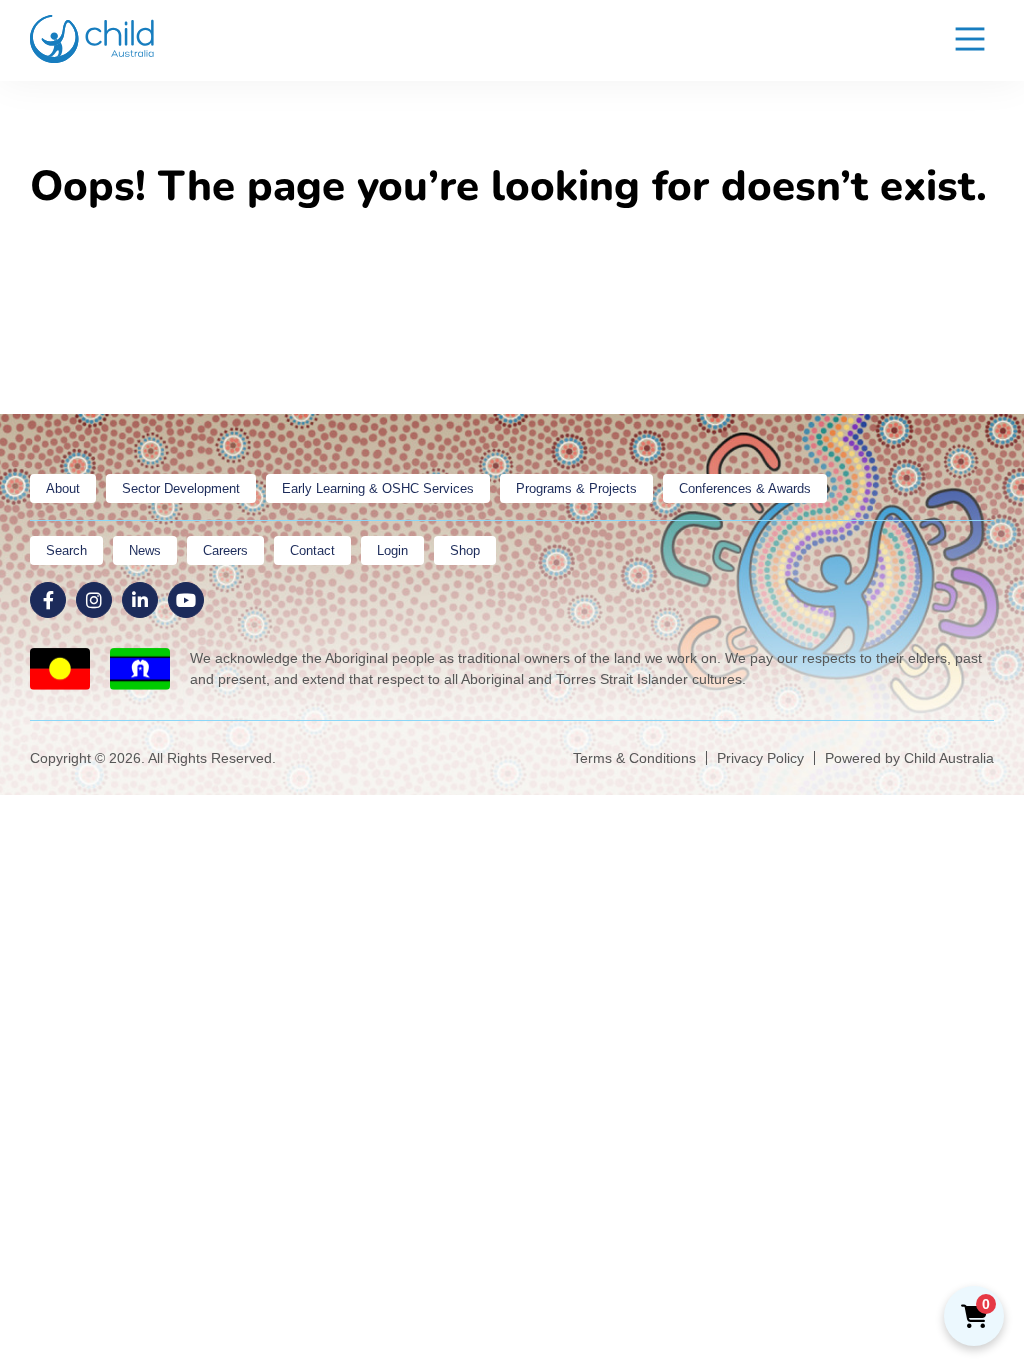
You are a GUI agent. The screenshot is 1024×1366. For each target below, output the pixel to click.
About (63, 488)
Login (392, 550)
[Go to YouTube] (186, 600)
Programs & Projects (576, 488)
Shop (465, 550)
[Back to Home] (92, 39)
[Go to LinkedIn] (140, 600)
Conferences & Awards (745, 488)
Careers (225, 550)
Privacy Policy (760, 758)
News (145, 550)
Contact (312, 550)
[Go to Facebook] (48, 600)
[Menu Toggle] (970, 40)
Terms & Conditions (634, 758)
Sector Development (181, 488)
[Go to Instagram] (94, 600)
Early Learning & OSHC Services (378, 488)
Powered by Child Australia (909, 758)
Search (66, 550)
